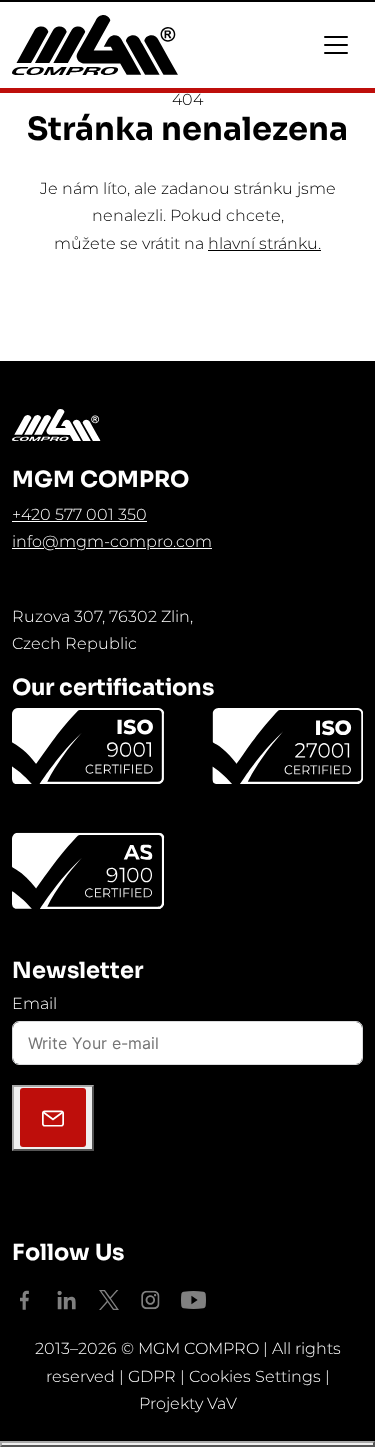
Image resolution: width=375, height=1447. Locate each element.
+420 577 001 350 (79, 514)
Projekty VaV (188, 1403)
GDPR (152, 1376)
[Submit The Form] (53, 1118)
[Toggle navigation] (336, 45)
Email (34, 1003)
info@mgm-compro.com (112, 541)
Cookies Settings (255, 1376)
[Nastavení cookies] (187, 1444)
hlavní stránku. (264, 243)
